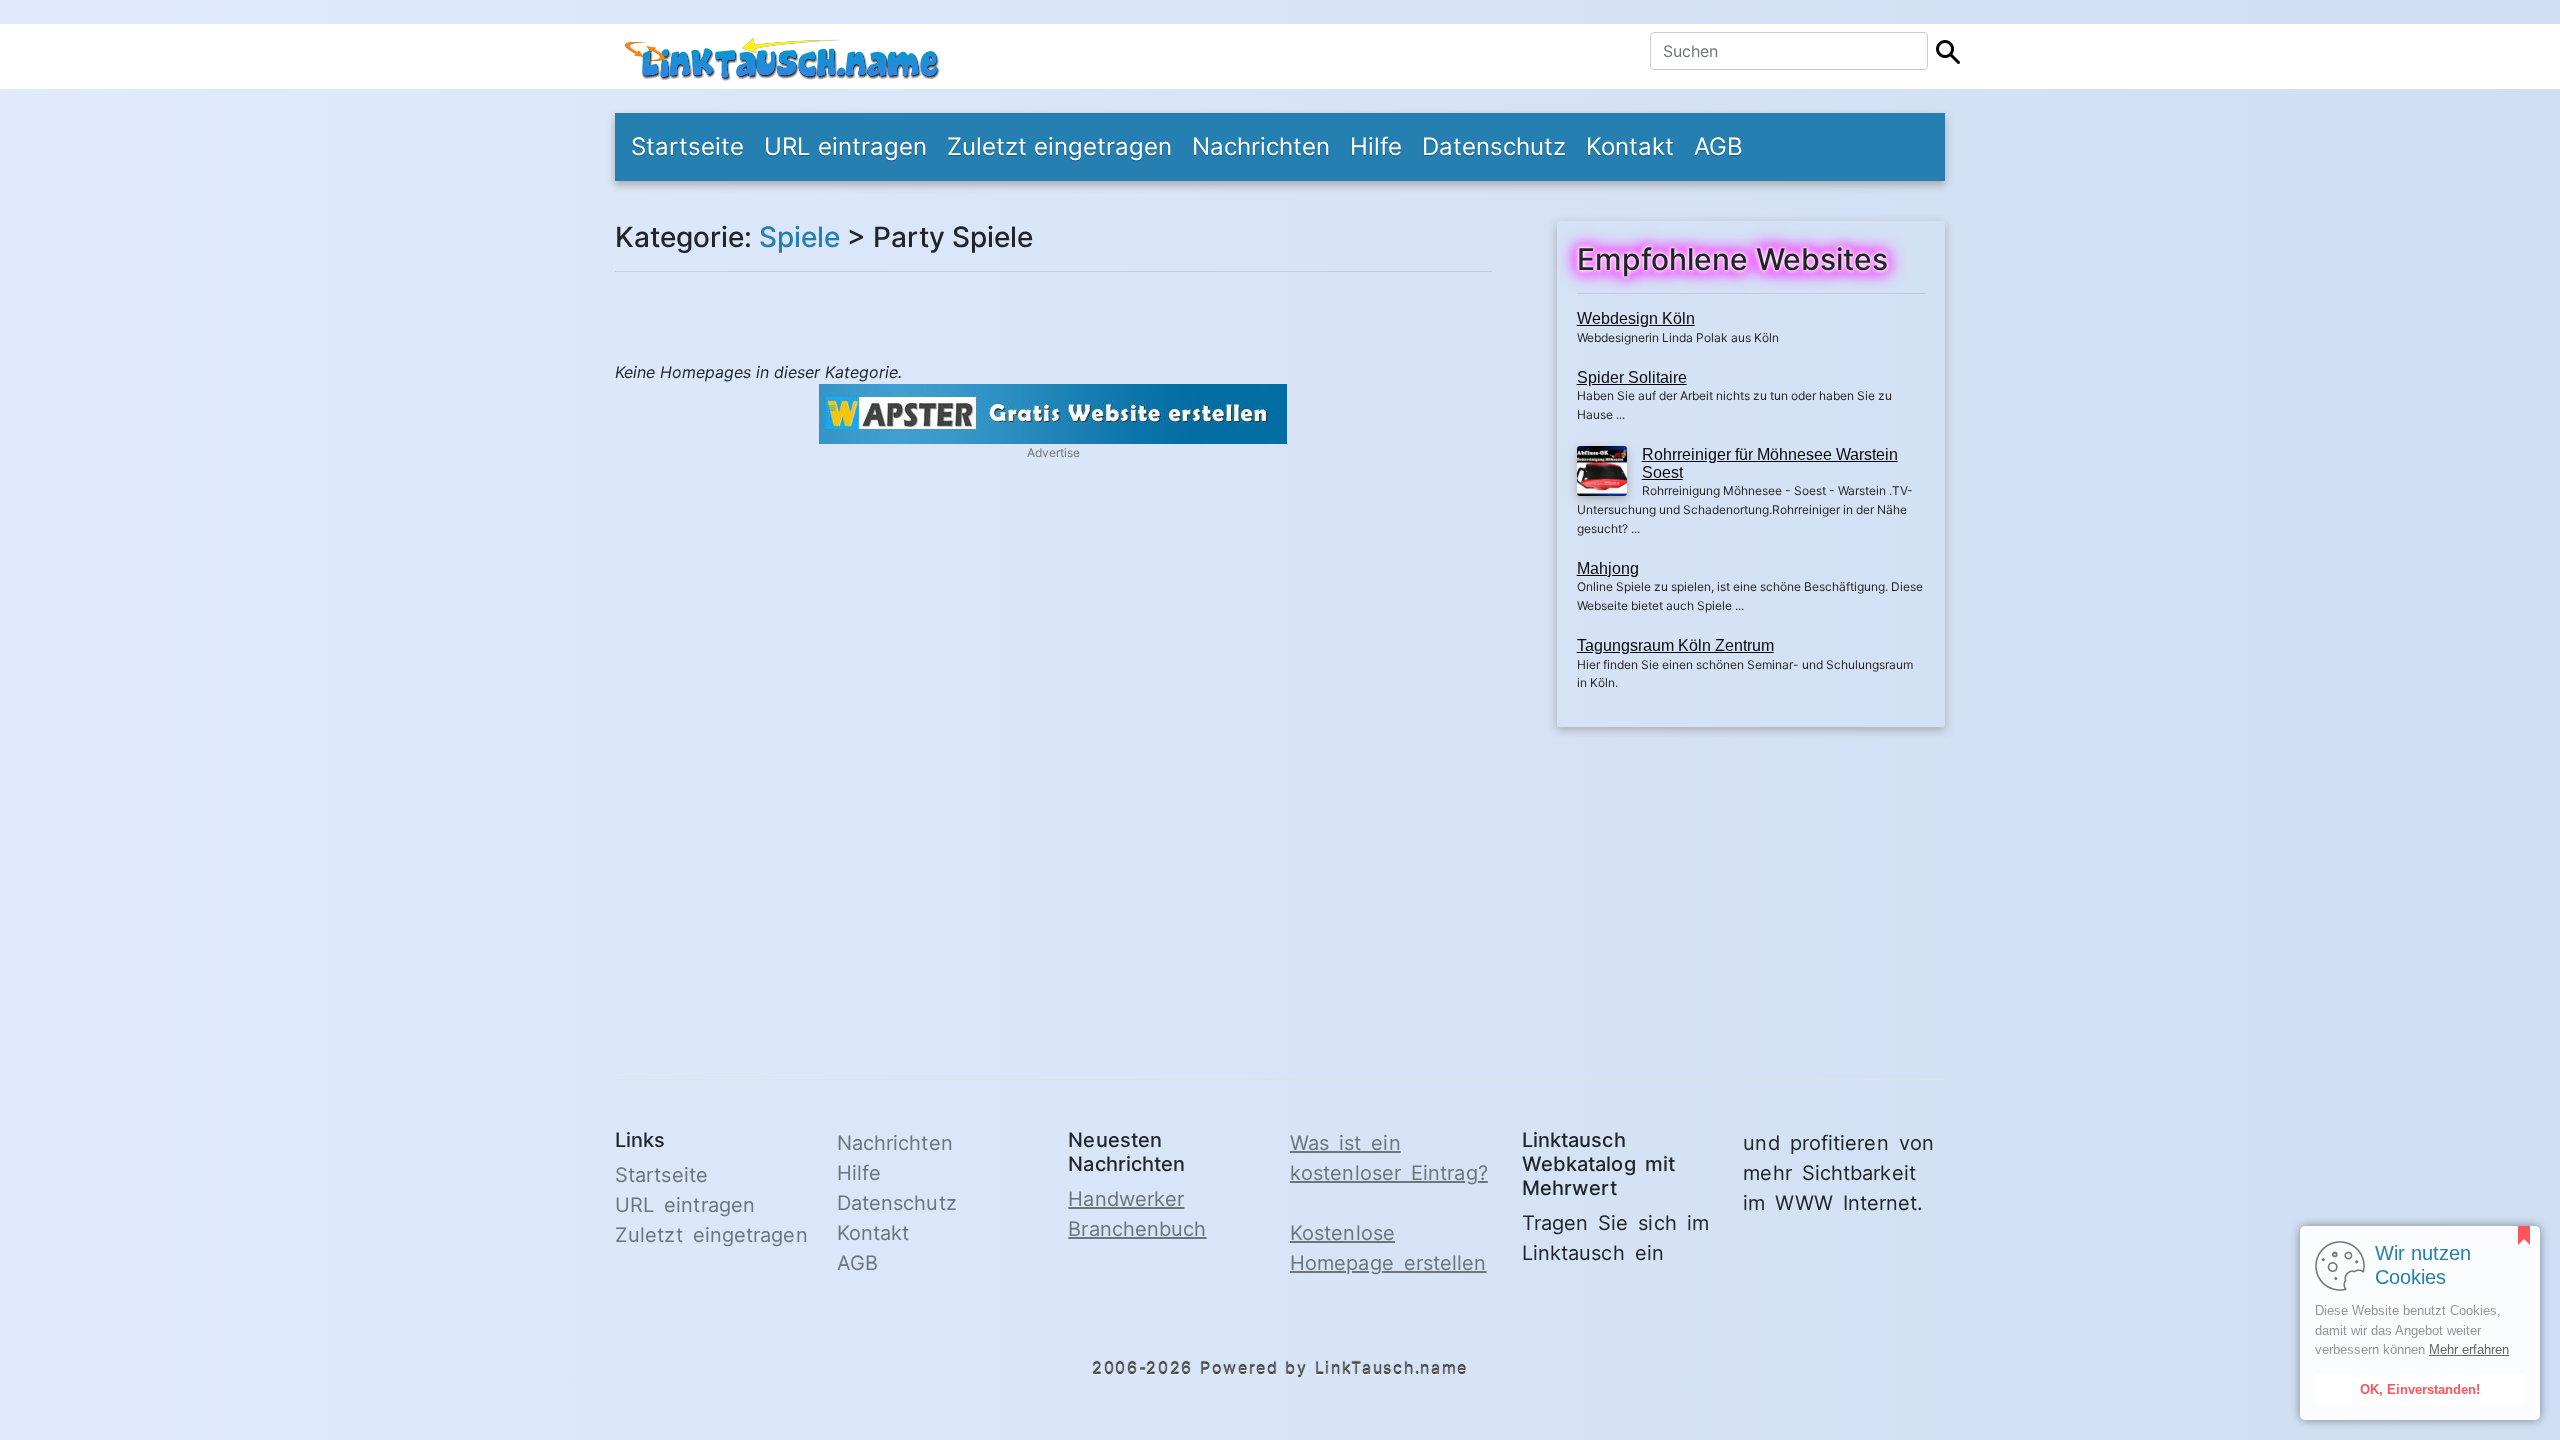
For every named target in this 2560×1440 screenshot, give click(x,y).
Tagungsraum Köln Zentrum (1675, 645)
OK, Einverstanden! (2420, 1389)
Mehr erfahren (2469, 1349)
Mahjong (1608, 568)
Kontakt (1630, 146)
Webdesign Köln (1636, 318)
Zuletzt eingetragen (1059, 146)
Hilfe (1376, 146)
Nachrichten (1261, 146)
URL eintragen (845, 146)
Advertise (1053, 452)
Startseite (687, 146)
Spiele (799, 237)
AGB (1718, 146)
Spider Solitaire (1632, 377)
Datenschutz (1494, 146)
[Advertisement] (1751, 891)
